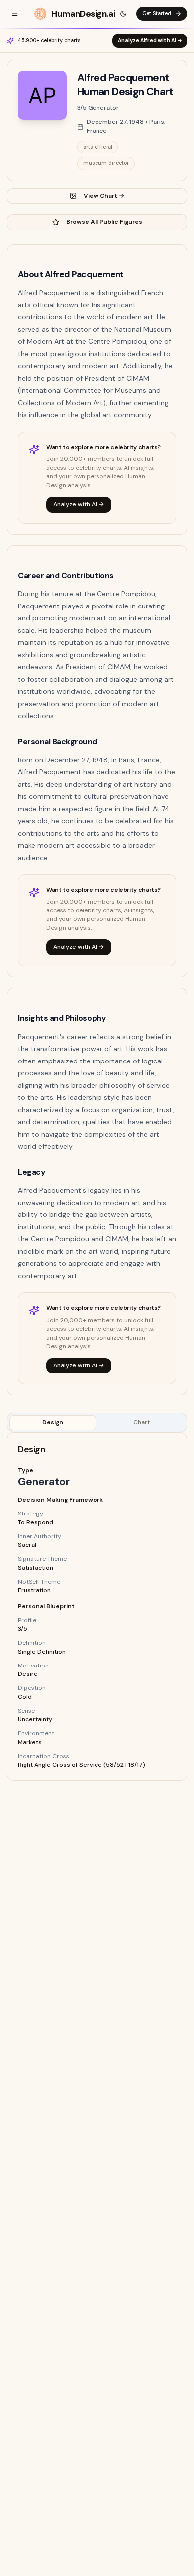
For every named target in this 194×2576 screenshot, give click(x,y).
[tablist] (97, 1423)
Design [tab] (53, 1422)
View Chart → (104, 196)
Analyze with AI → (79, 504)
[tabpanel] (97, 1606)
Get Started (157, 14)
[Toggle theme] (123, 14)
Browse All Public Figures (104, 222)
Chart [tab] (142, 1422)
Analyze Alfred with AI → (150, 41)
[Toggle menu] (15, 14)
